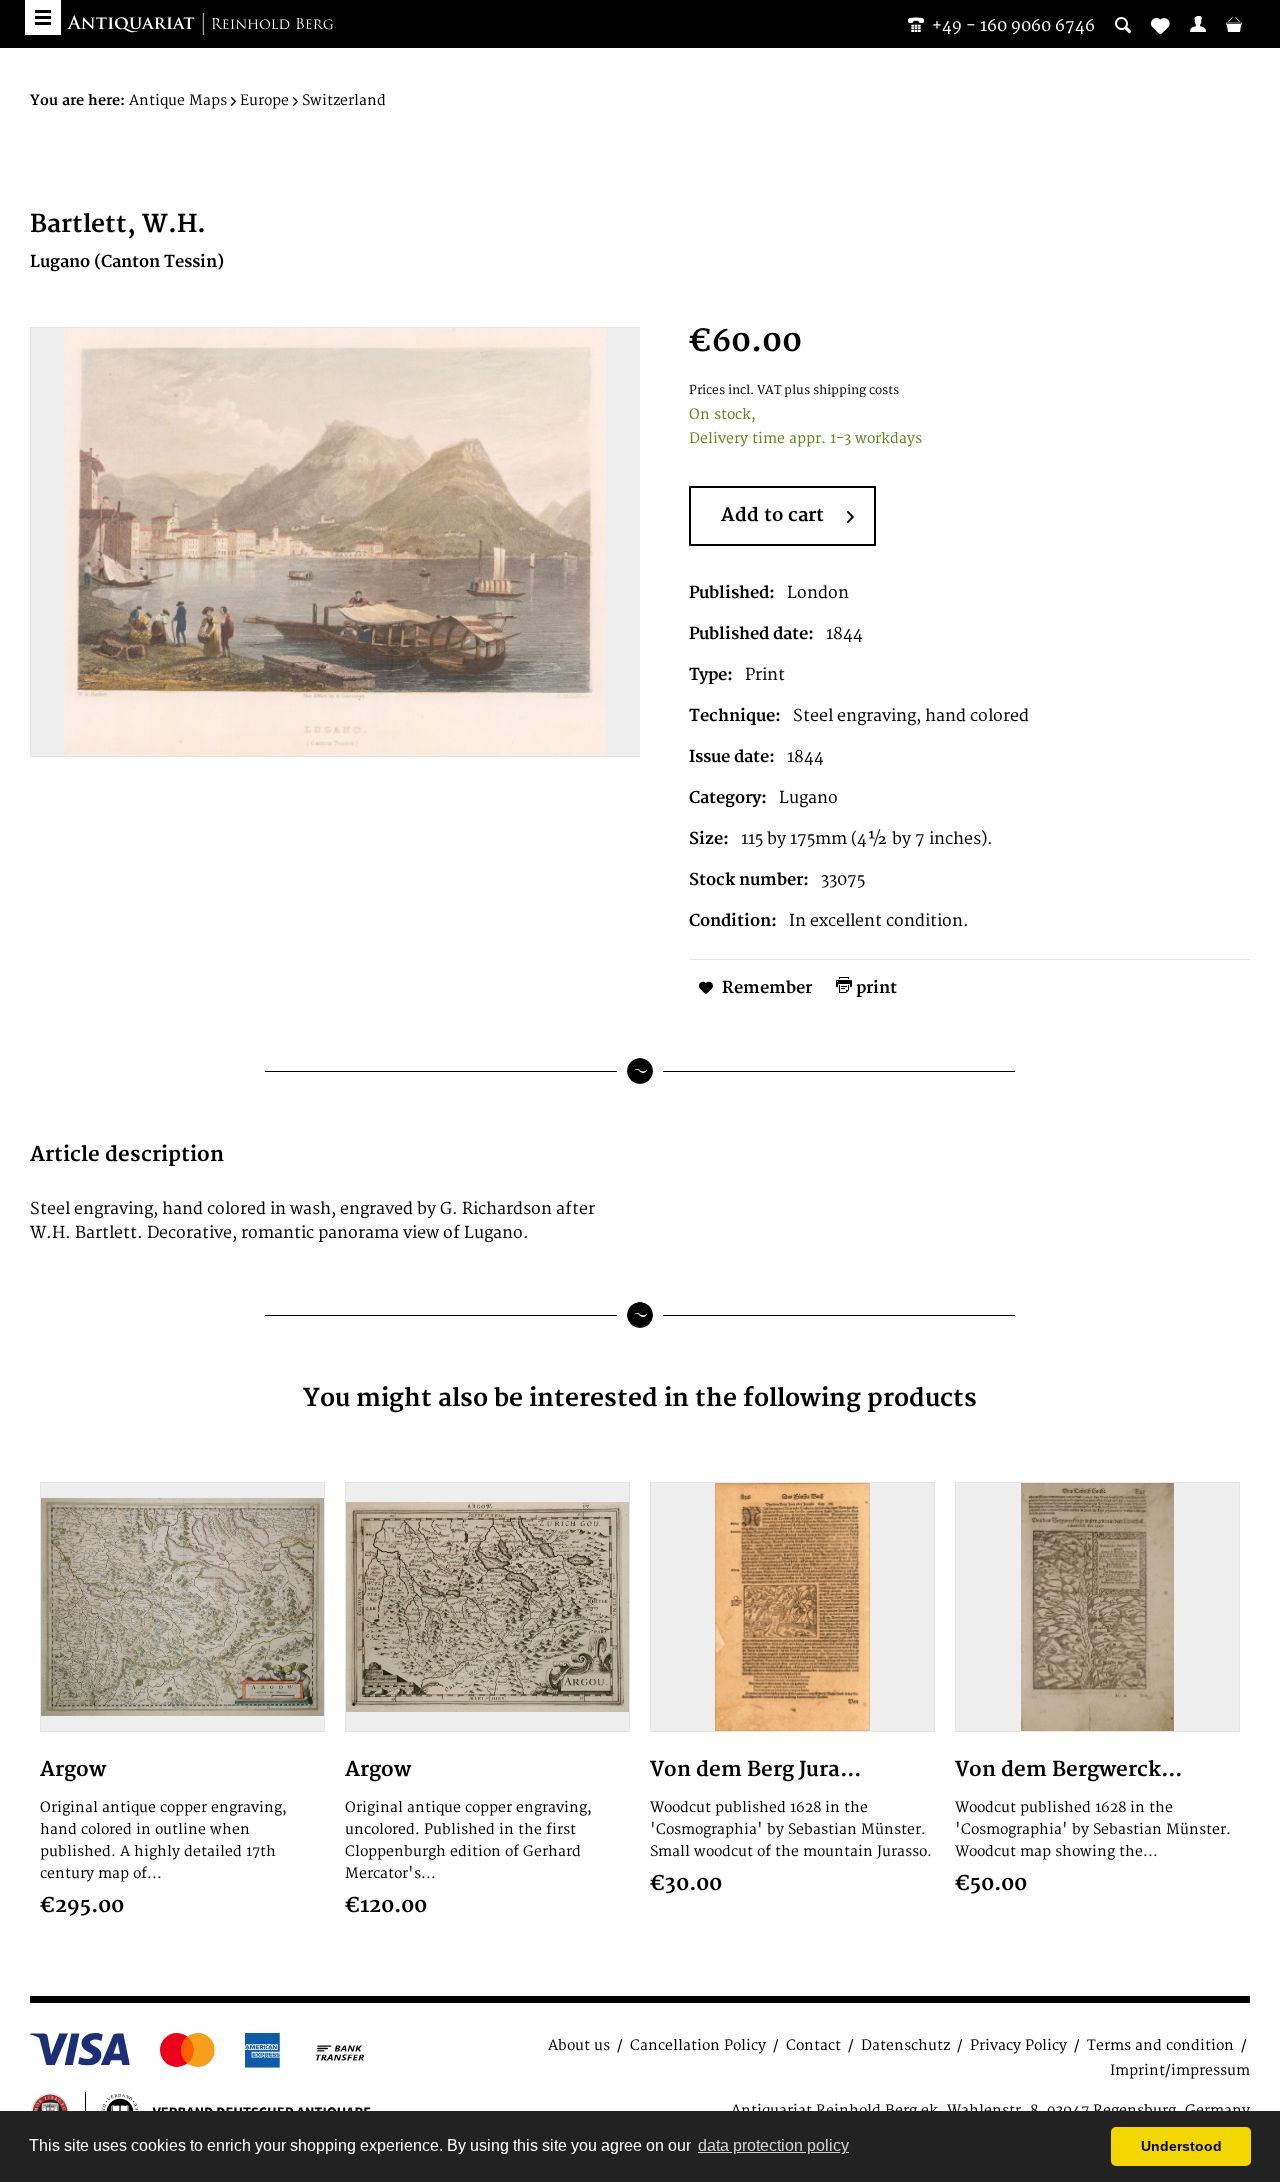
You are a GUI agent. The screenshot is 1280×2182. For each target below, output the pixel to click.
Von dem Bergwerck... (1068, 1769)
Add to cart (772, 515)
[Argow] (182, 1607)
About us (579, 2045)
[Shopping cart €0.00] (1234, 24)
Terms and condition (1160, 2045)
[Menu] (43, 17)
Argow (73, 1769)
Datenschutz (905, 2045)
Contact (813, 2045)
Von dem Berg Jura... (755, 1769)
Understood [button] (1181, 2146)
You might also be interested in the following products (640, 1398)
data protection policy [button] (773, 2145)
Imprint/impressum (1180, 2070)
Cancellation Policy (698, 2045)
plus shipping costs (841, 390)
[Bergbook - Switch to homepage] (200, 25)
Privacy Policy (1018, 2045)
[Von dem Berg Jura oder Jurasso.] (792, 1607)
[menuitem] (1198, 24)
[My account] (1198, 24)
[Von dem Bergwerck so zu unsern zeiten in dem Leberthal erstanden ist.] (1097, 1607)
